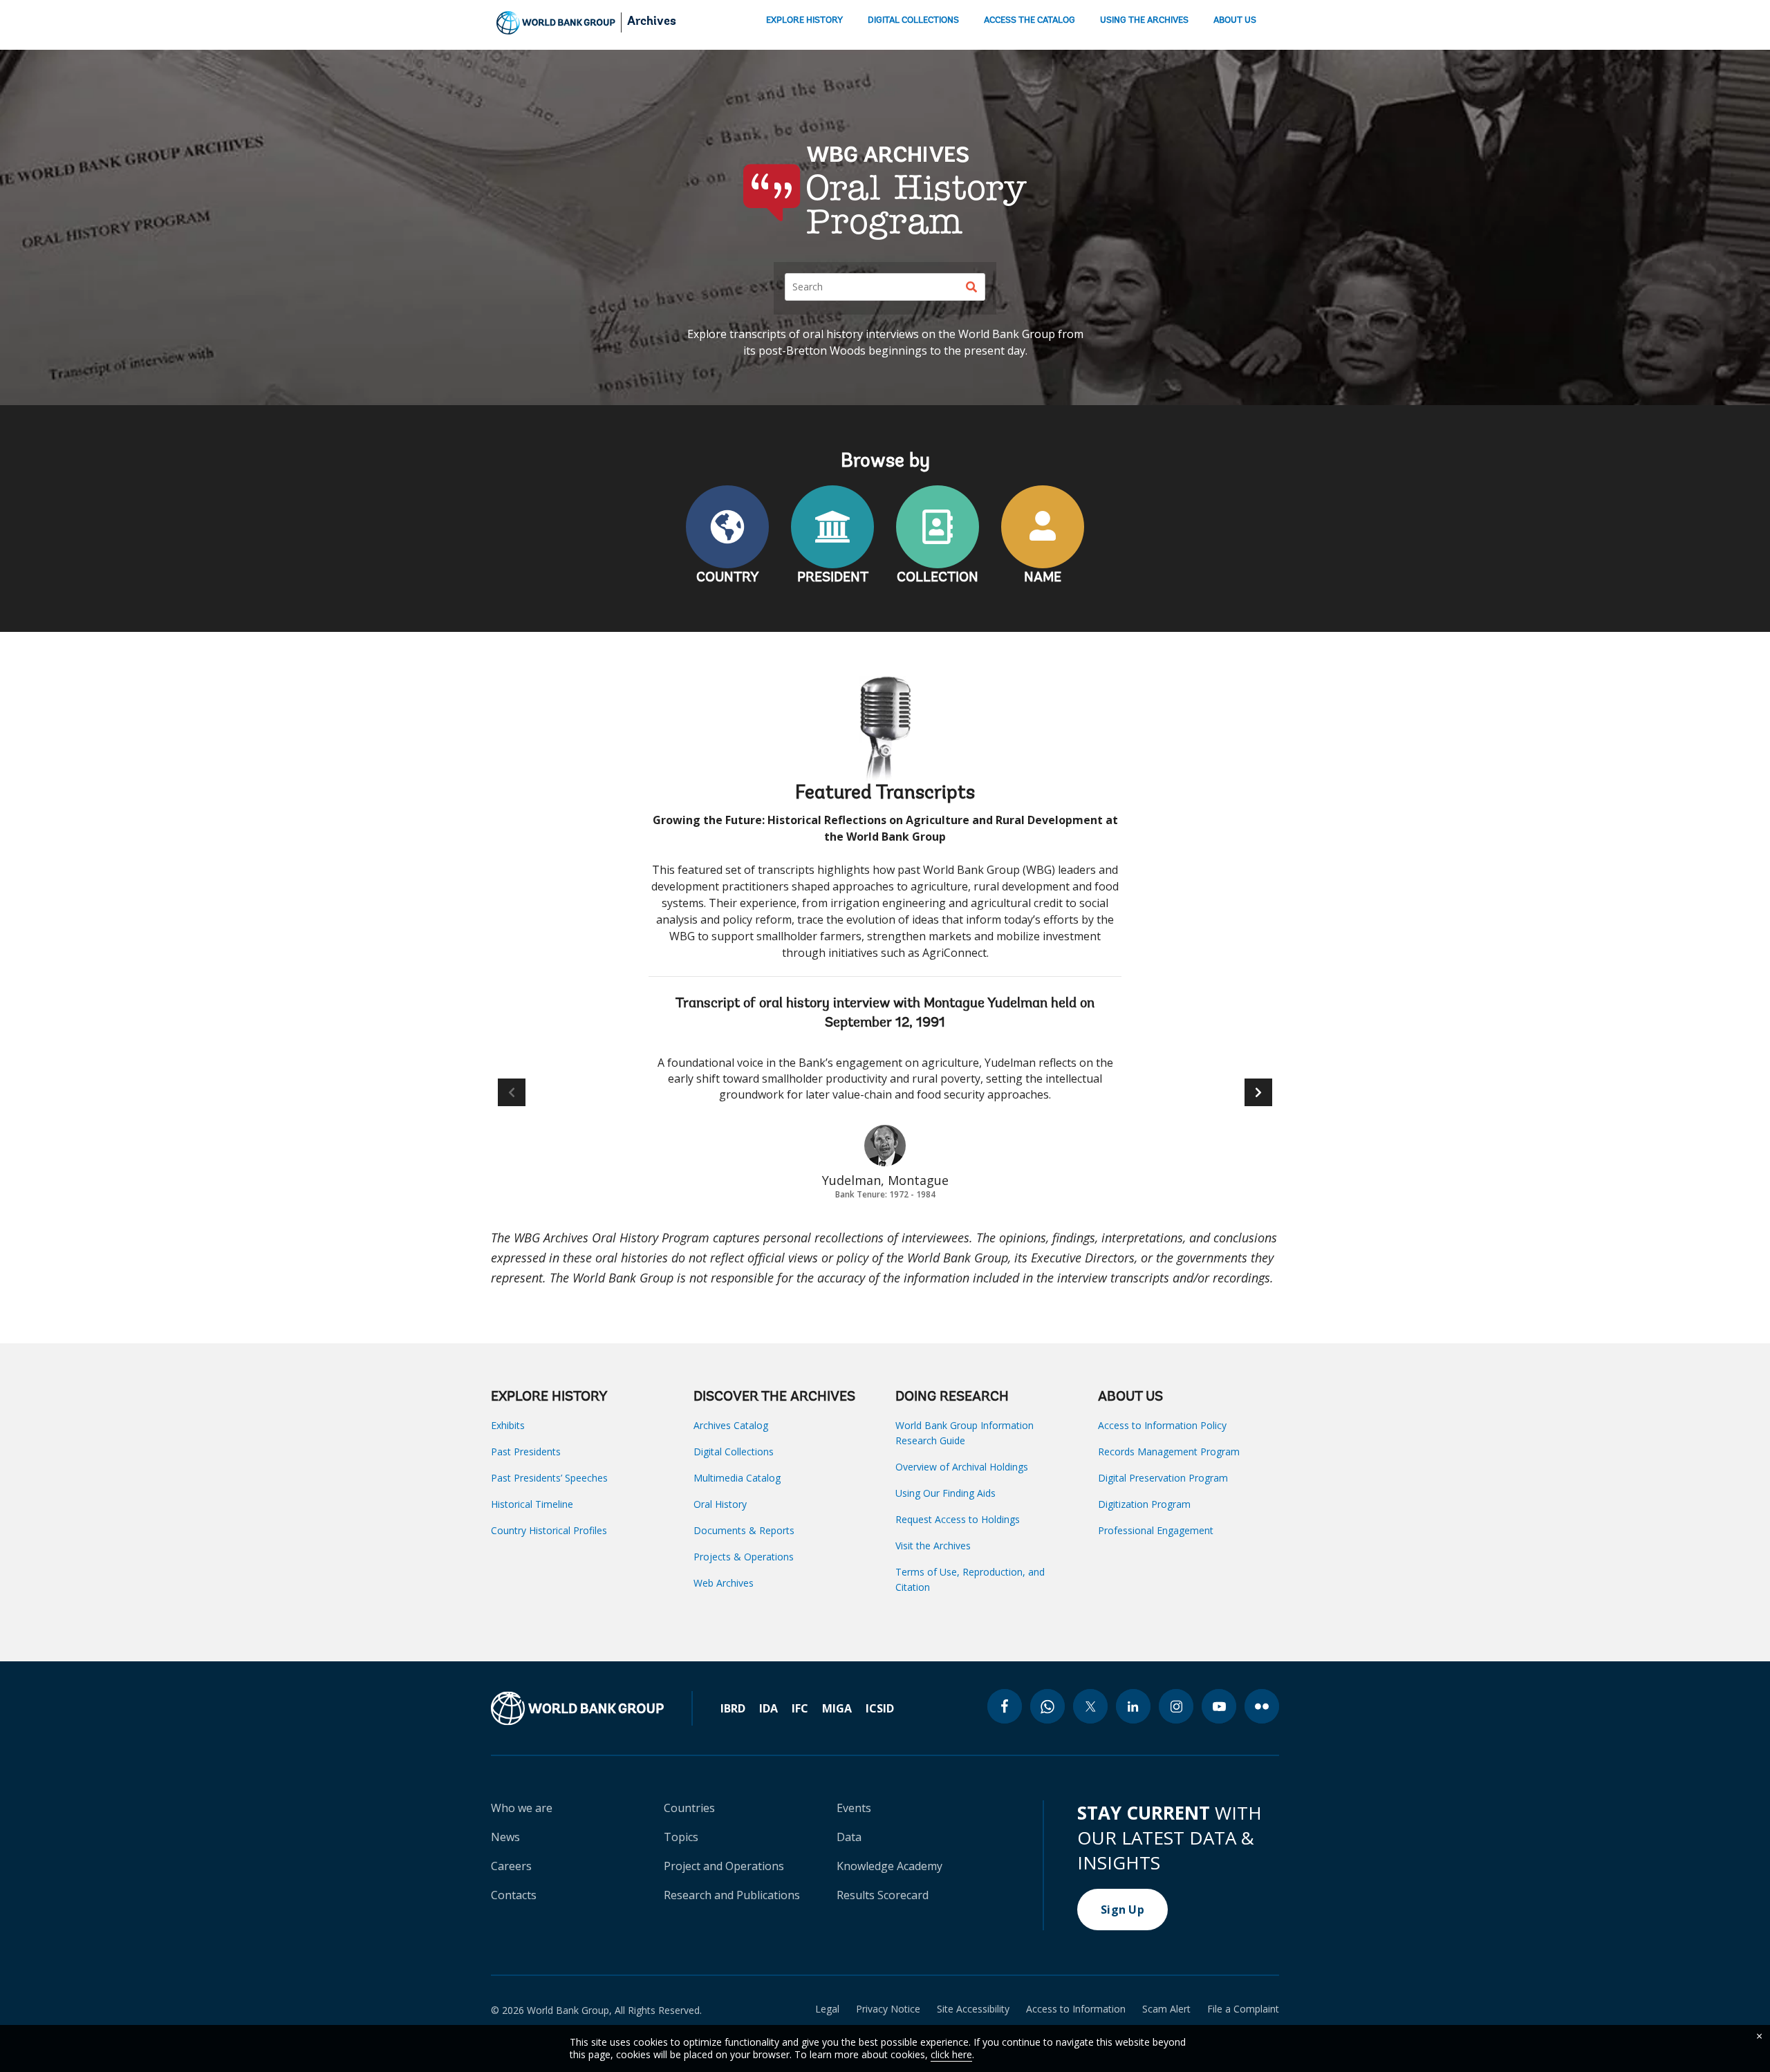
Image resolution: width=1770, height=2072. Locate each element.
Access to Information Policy (1162, 1425)
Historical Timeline (532, 1504)
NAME (1043, 578)
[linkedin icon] (1133, 1706)
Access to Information (1076, 2009)
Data (849, 1837)
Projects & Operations (744, 1557)
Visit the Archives (933, 1546)
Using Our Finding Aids (945, 1493)
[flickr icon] (1262, 1706)
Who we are (522, 1808)
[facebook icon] (1005, 1706)
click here (951, 2054)
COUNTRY (728, 578)
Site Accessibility (973, 2009)
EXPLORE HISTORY (804, 20)
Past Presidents (526, 1452)
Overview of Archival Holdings (962, 1467)
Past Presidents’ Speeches (549, 1478)
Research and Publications (732, 1895)
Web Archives (724, 1583)
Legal (827, 2009)
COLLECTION (938, 578)
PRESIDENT (833, 578)
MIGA (837, 1708)
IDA (768, 1708)
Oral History (720, 1504)
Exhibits (508, 1425)
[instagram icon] (1176, 1706)
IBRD (733, 1708)
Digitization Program (1144, 1504)
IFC (800, 1708)
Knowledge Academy (889, 1866)
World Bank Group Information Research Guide (965, 1433)
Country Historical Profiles (549, 1530)
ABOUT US (1235, 20)
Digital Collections (734, 1452)
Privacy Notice (888, 2009)
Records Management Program (1169, 1452)
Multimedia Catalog (737, 1478)
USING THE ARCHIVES (1144, 20)
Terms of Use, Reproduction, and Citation (970, 1579)
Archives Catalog (731, 1425)
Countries (689, 1808)
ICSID (880, 1708)
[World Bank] (592, 1708)
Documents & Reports (744, 1530)
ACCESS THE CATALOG (1030, 20)
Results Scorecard (883, 1895)
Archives (652, 22)
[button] (1258, 1092)
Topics (681, 1837)
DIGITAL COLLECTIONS (913, 20)
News (505, 1837)
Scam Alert (1166, 2009)
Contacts (514, 1895)
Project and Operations (724, 1866)
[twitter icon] (1090, 1706)
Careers (511, 1866)
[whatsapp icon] (1047, 1706)
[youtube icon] (1219, 1706)
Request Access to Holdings (958, 1519)
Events (854, 1808)
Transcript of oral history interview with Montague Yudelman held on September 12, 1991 (885, 1014)
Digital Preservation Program (1163, 1478)
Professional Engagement (1156, 1530)
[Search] (971, 287)
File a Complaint (1243, 2009)
